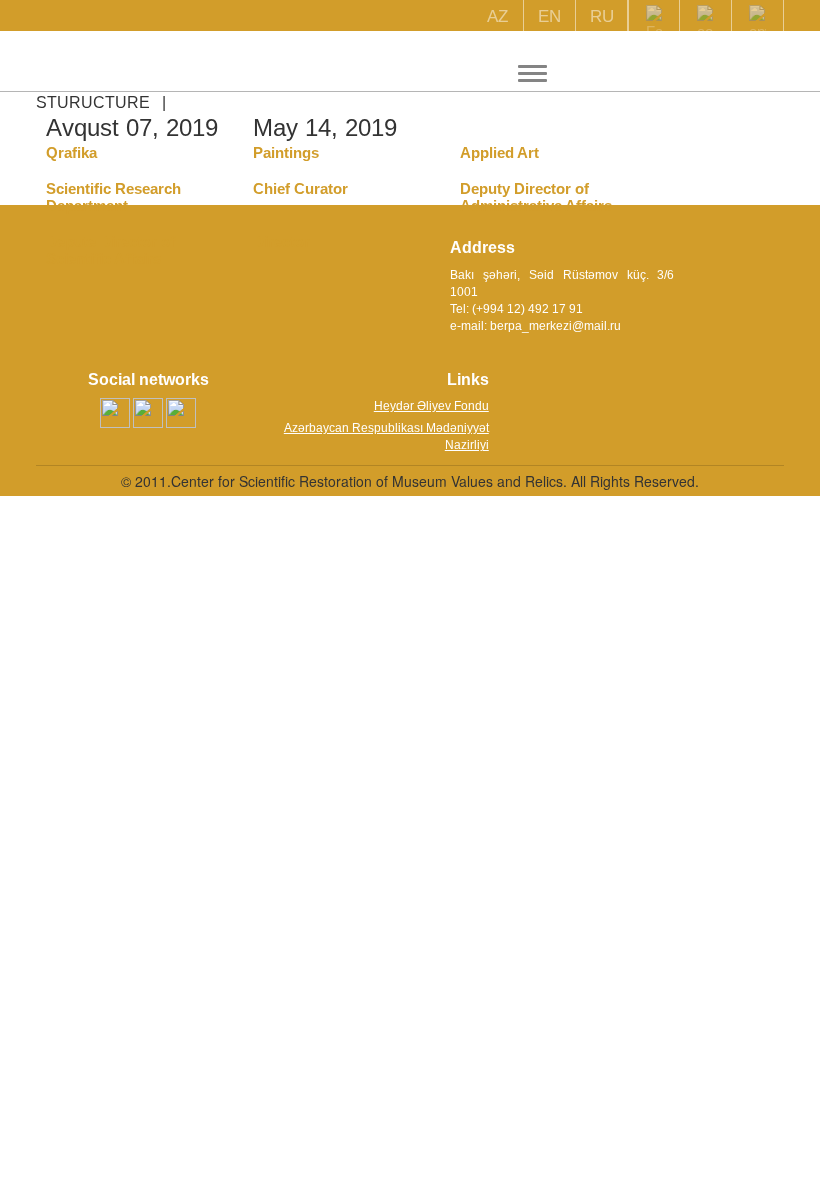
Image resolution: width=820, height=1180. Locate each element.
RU (602, 16)
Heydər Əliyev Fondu (431, 406)
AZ (497, 16)
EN (549, 16)
